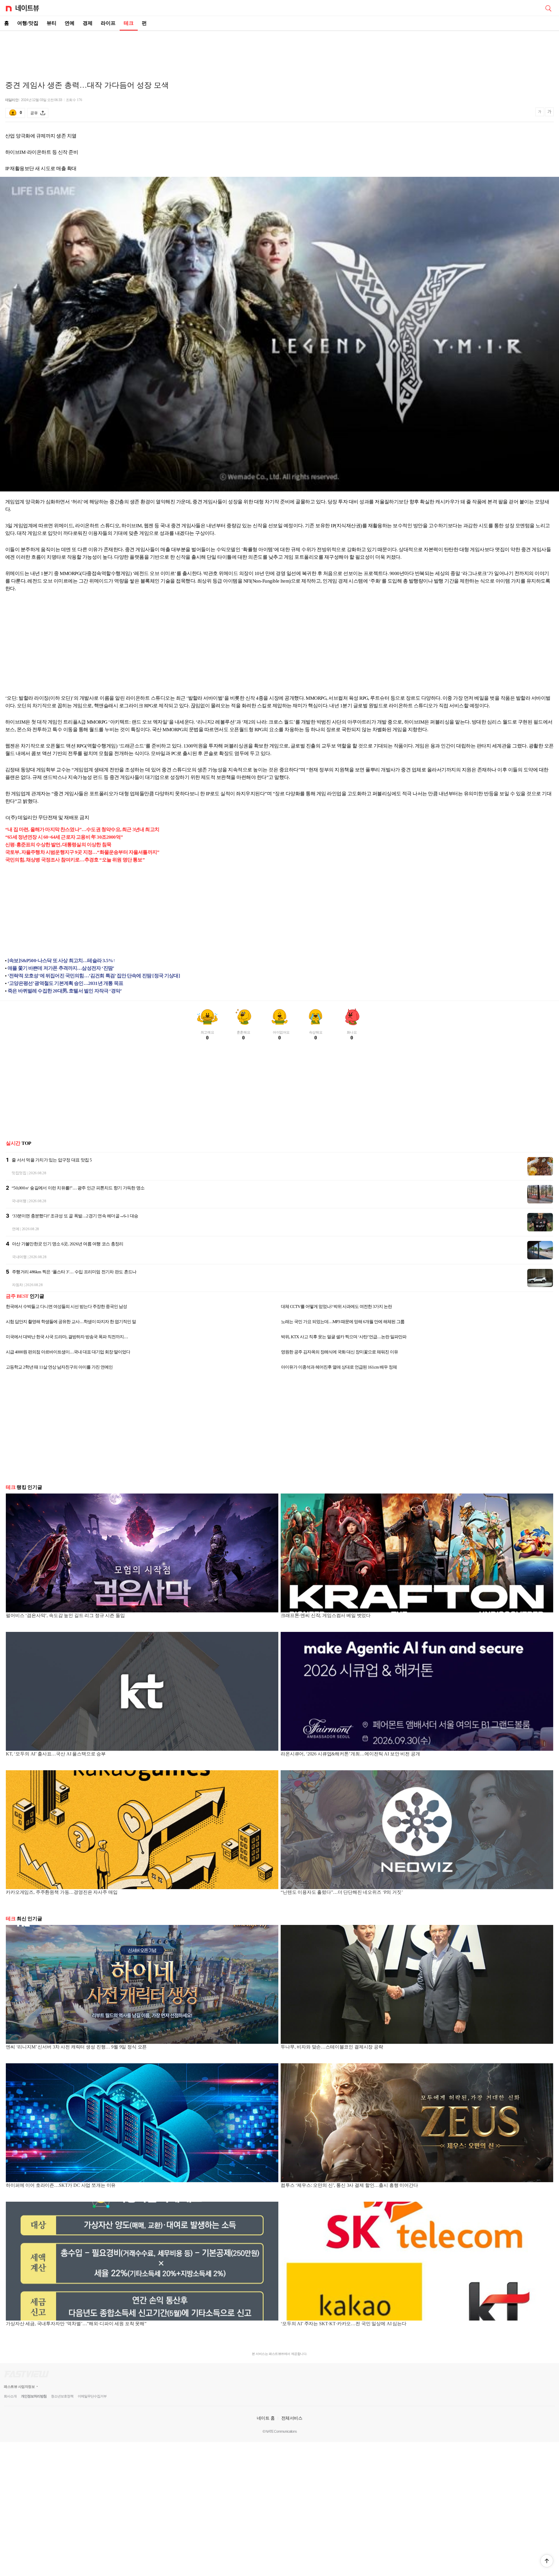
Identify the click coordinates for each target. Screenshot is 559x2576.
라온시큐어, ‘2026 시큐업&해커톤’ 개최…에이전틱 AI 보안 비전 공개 (350, 1754)
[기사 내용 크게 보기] (549, 113)
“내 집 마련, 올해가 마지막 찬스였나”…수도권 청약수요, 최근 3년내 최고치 (82, 829)
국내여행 (19, 1201)
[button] (547, 2561)
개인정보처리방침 (34, 2396)
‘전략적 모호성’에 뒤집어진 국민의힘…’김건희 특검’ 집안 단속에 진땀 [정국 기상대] (94, 976)
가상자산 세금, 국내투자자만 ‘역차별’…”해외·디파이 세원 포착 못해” (76, 2324)
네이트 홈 (266, 2418)
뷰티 (52, 23)
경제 (88, 23)
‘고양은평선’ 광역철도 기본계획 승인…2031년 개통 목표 (65, 983)
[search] (548, 8)
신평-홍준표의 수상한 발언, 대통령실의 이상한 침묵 (58, 845)
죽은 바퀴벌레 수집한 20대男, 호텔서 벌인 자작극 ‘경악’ (65, 991)
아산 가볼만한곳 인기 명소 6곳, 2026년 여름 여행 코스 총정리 (68, 1244)
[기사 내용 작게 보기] (540, 114)
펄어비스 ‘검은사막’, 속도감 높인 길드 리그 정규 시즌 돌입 (65, 1615)
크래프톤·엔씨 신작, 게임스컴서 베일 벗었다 (326, 1615)
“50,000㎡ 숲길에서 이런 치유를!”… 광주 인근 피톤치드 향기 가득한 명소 (78, 1188)
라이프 (108, 23)
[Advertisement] (279, 51)
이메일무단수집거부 (92, 2396)
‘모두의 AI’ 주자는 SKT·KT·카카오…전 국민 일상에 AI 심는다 (344, 2324)
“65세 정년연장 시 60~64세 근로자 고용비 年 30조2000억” (64, 837)
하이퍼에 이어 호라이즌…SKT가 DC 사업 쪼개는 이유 (61, 2185)
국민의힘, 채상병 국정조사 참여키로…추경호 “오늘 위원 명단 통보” (75, 860)
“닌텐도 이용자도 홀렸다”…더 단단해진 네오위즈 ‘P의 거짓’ (342, 1892)
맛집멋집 (19, 1173)
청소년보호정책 (62, 2396)
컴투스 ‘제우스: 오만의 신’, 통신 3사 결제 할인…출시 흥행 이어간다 (349, 2185)
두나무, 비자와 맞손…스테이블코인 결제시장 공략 (332, 2047)
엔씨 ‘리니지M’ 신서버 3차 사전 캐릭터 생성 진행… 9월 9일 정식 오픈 (76, 2047)
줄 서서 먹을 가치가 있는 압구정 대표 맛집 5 (52, 1160)
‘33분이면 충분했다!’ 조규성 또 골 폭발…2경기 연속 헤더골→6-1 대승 (75, 1216)
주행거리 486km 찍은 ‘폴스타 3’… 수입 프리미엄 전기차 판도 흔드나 (74, 1272)
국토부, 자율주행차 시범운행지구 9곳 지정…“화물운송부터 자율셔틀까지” (82, 852)
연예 (70, 23)
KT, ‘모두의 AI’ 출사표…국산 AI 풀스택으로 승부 (56, 1754)
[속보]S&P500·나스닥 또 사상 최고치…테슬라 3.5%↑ (61, 961)
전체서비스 (292, 2418)
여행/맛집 (28, 23)
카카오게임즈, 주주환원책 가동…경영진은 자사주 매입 (62, 1892)
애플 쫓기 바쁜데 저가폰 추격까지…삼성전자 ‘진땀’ (61, 968)
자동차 (17, 1285)
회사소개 (10, 2396)
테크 (129, 23)
